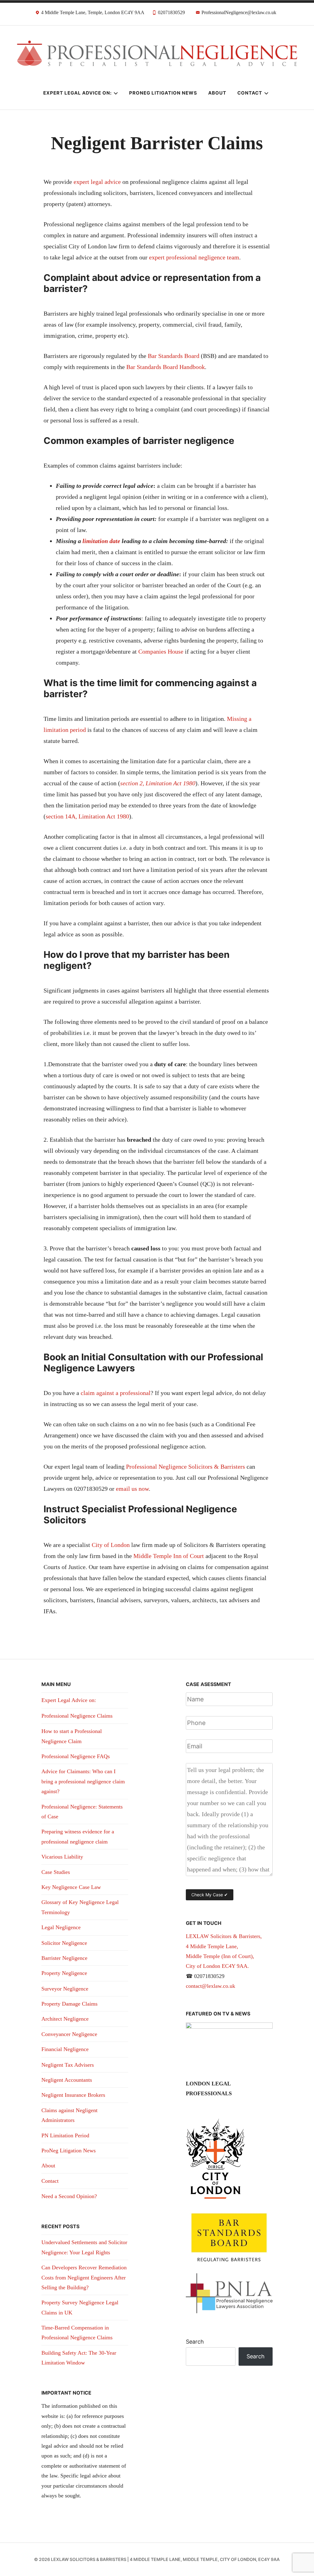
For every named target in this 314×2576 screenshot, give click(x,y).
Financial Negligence (65, 2049)
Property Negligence (64, 1973)
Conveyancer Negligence (69, 2034)
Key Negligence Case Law (71, 1887)
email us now (132, 1489)
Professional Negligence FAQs (76, 1756)
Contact (250, 93)
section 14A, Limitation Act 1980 (87, 816)
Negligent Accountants (67, 2080)
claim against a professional (115, 1393)
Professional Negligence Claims (77, 1716)
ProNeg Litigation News (163, 93)
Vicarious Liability (62, 1857)
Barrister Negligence (64, 1958)
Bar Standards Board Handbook (166, 367)
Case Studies (56, 1872)
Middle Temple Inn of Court (169, 1556)
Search (195, 2342)
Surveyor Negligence (65, 1989)
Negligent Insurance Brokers (73, 2095)
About (217, 93)
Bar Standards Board (174, 356)
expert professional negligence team (194, 257)
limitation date (102, 541)
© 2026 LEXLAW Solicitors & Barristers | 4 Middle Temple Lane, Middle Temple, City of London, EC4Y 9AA (157, 2559)
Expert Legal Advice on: (77, 93)
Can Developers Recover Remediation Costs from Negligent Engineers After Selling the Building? (84, 2277)
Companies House (161, 651)
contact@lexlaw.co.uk (211, 1986)
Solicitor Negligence (64, 1943)
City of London (111, 1545)
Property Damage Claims (69, 2004)
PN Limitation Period (65, 2135)
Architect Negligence (65, 2019)
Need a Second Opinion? (69, 2196)
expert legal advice (97, 182)
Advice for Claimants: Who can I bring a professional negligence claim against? (83, 1781)
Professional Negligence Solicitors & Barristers (186, 1467)
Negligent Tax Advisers (68, 2065)
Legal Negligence (61, 1927)
